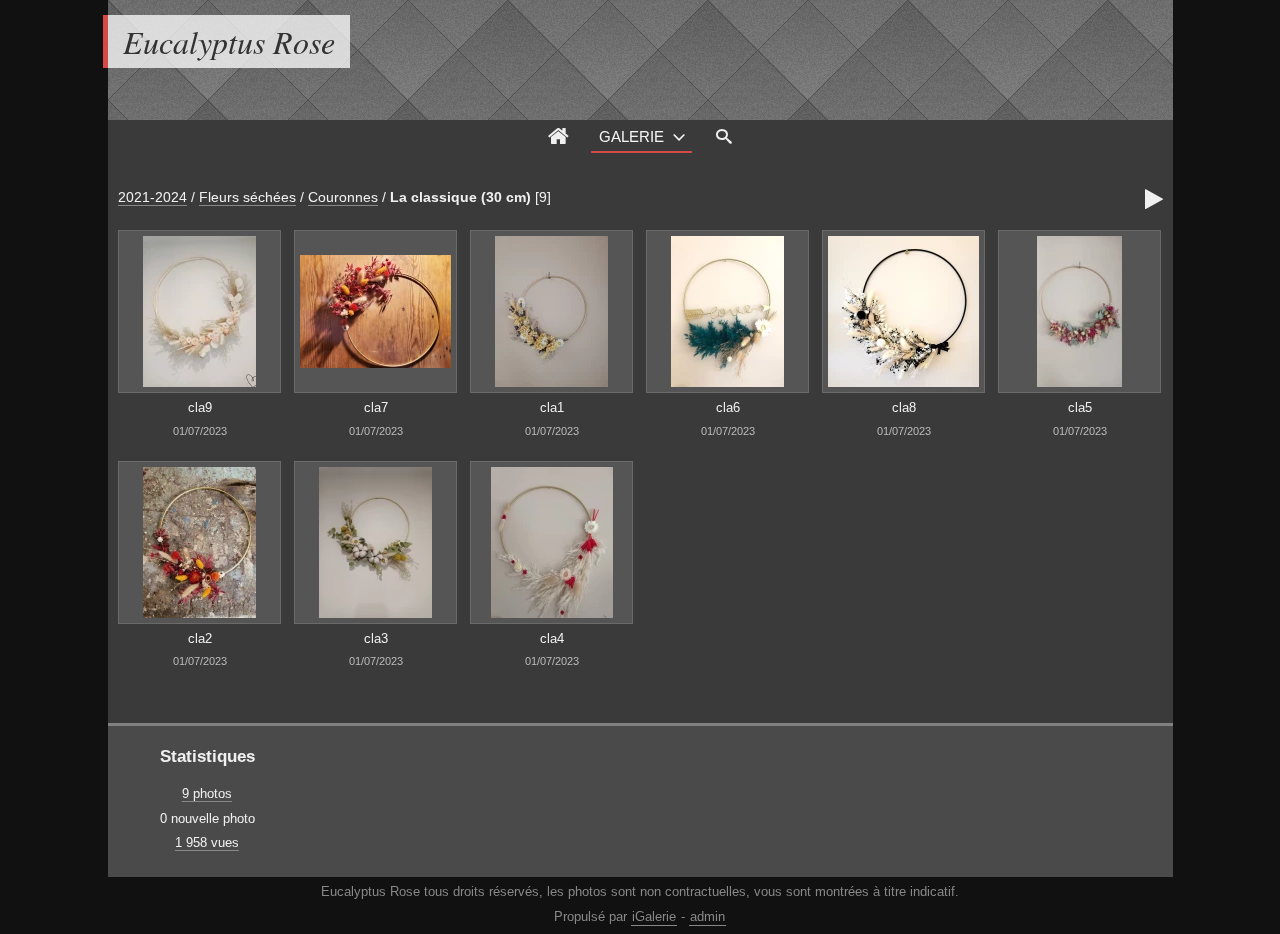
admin (707, 916)
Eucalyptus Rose (229, 41)
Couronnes (343, 197)
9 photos (207, 793)
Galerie (631, 136)
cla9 (200, 407)
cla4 (552, 638)
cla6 (728, 407)
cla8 (904, 407)
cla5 (1080, 407)
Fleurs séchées (247, 197)
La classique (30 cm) (460, 197)
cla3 (376, 638)
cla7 (376, 407)
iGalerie (654, 916)
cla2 (200, 638)
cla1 (552, 407)
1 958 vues (207, 842)
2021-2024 (152, 197)
